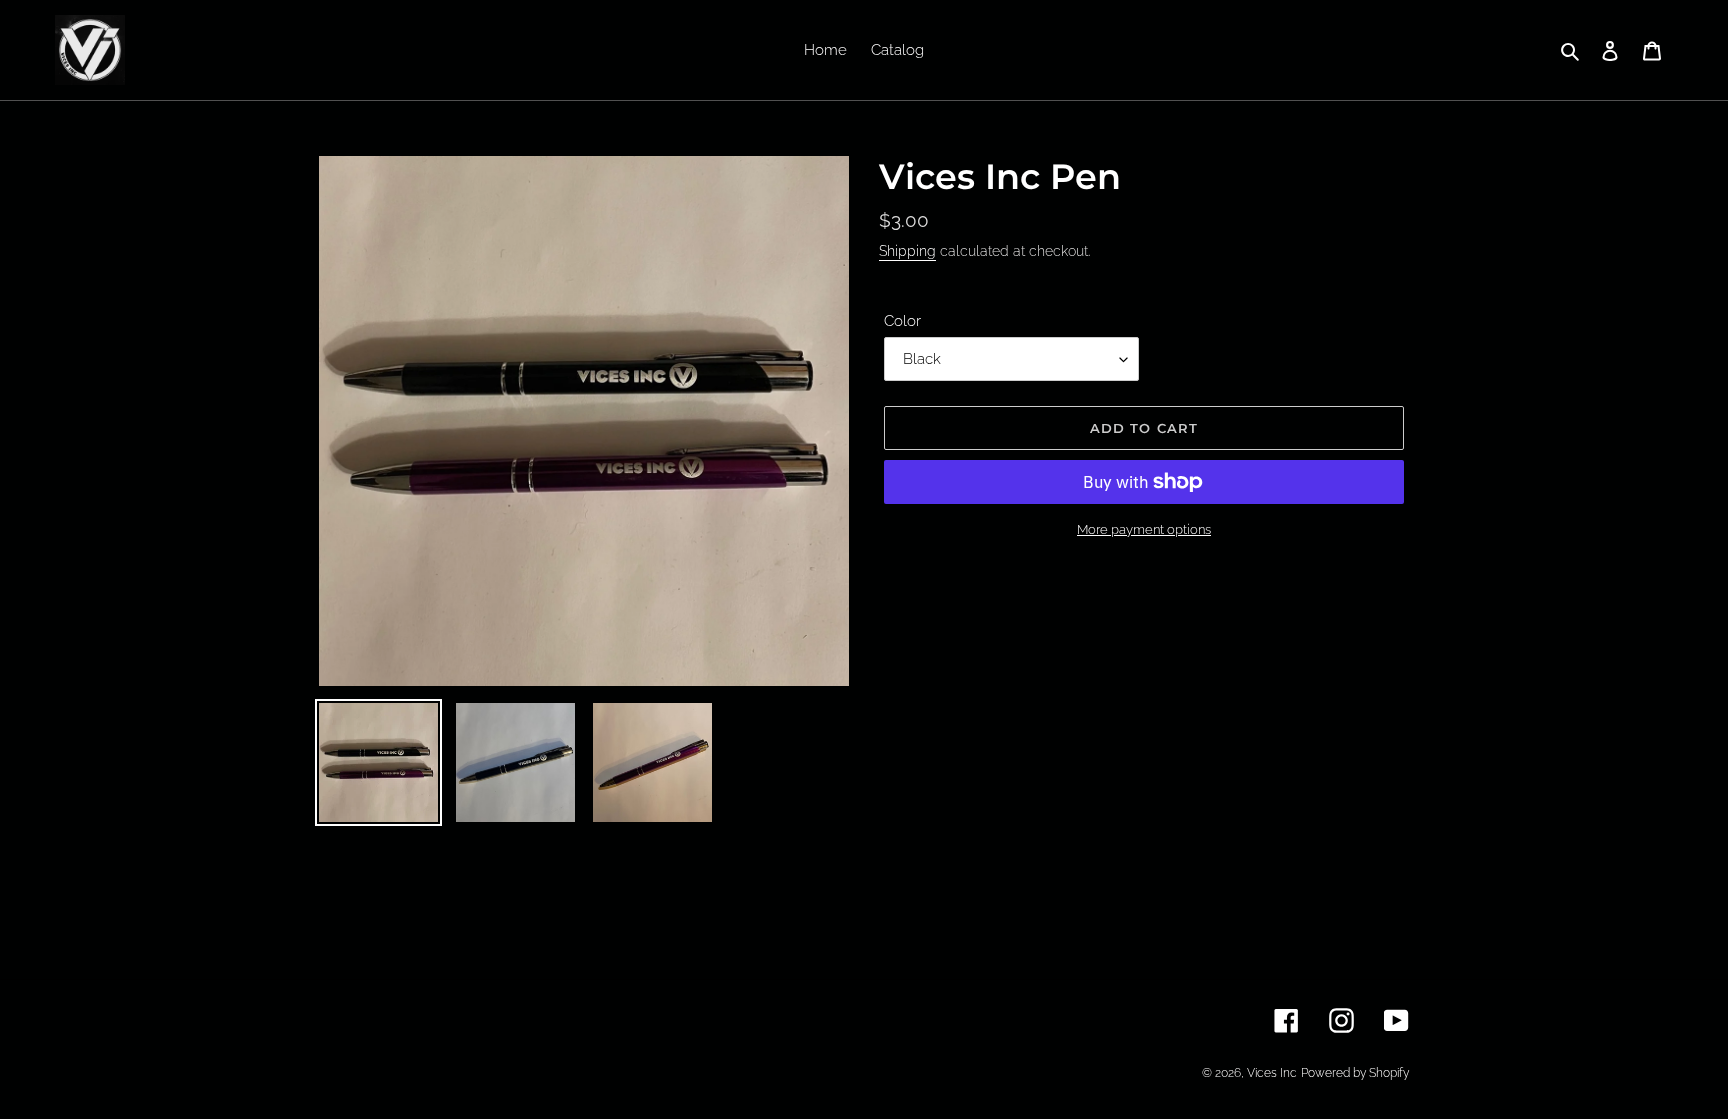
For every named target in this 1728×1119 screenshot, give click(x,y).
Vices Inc (1272, 1073)
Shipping (907, 251)
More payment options (1144, 529)
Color (902, 321)
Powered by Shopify (1355, 1073)
